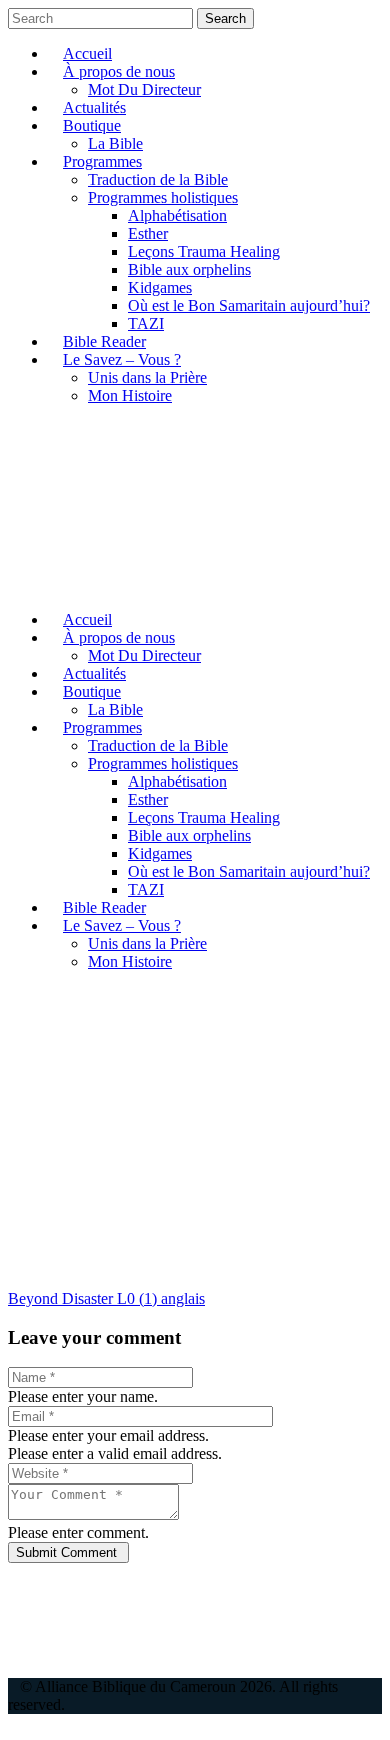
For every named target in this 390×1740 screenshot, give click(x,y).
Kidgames (160, 287)
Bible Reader (104, 341)
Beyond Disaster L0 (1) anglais (106, 1298)
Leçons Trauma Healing (204, 251)
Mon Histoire (130, 395)
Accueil (87, 53)
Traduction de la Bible (158, 179)
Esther (148, 233)
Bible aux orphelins (189, 269)
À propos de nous (119, 71)
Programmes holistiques (163, 197)
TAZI (146, 323)
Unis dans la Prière (147, 377)
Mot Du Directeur (144, 89)
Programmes (102, 161)
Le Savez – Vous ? (122, 359)
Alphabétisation (177, 215)
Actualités (94, 107)
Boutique (92, 125)
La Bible (115, 143)
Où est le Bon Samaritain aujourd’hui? (249, 305)
